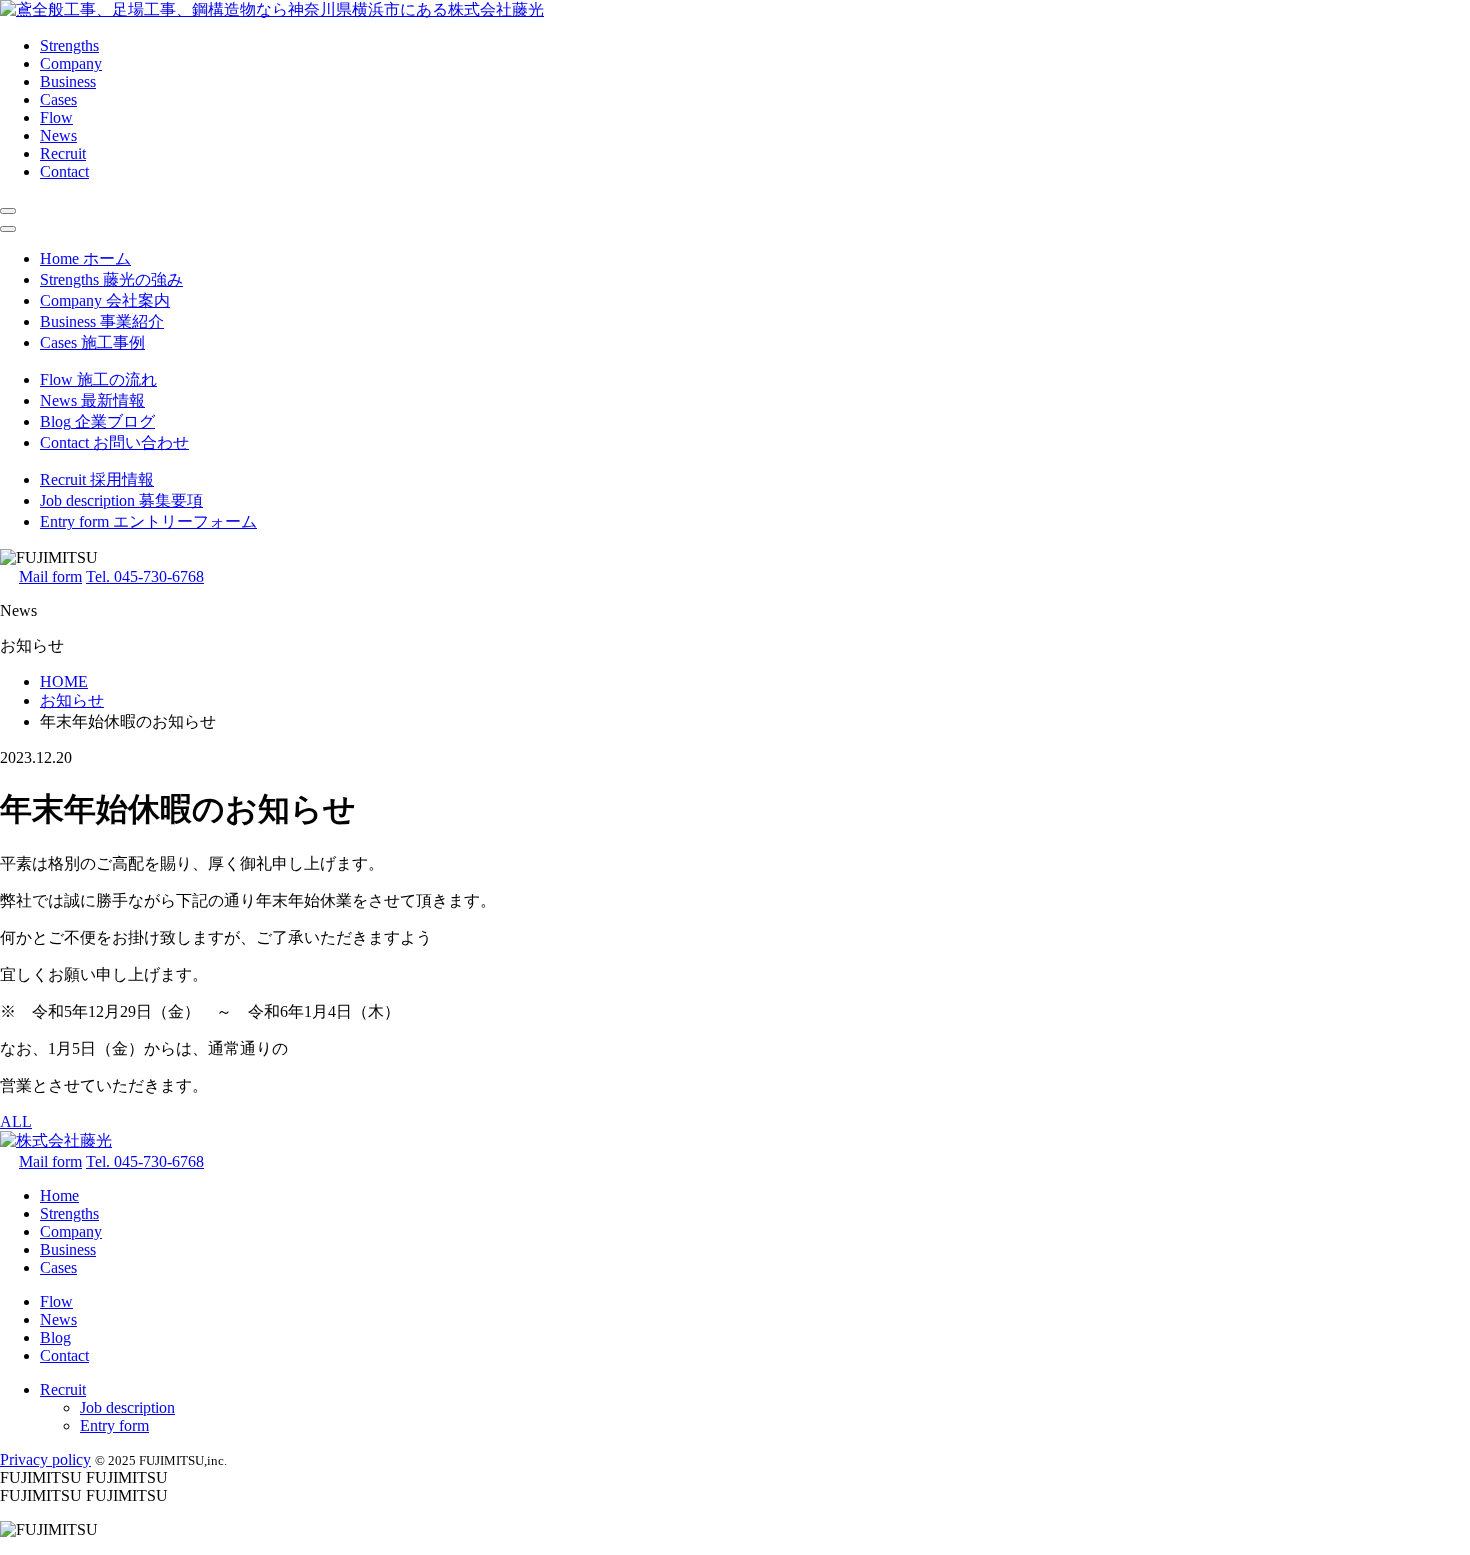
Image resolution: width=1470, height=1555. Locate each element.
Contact (64, 171)
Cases (58, 99)
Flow (56, 117)
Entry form (114, 1425)
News (58, 135)
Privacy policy (45, 1459)
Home (59, 1195)
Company (71, 63)
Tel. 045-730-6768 (145, 576)
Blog (55, 1337)
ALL (16, 1121)
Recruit (63, 153)
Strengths (69, 45)
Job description (127, 1407)
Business (68, 81)
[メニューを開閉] (8, 211)
